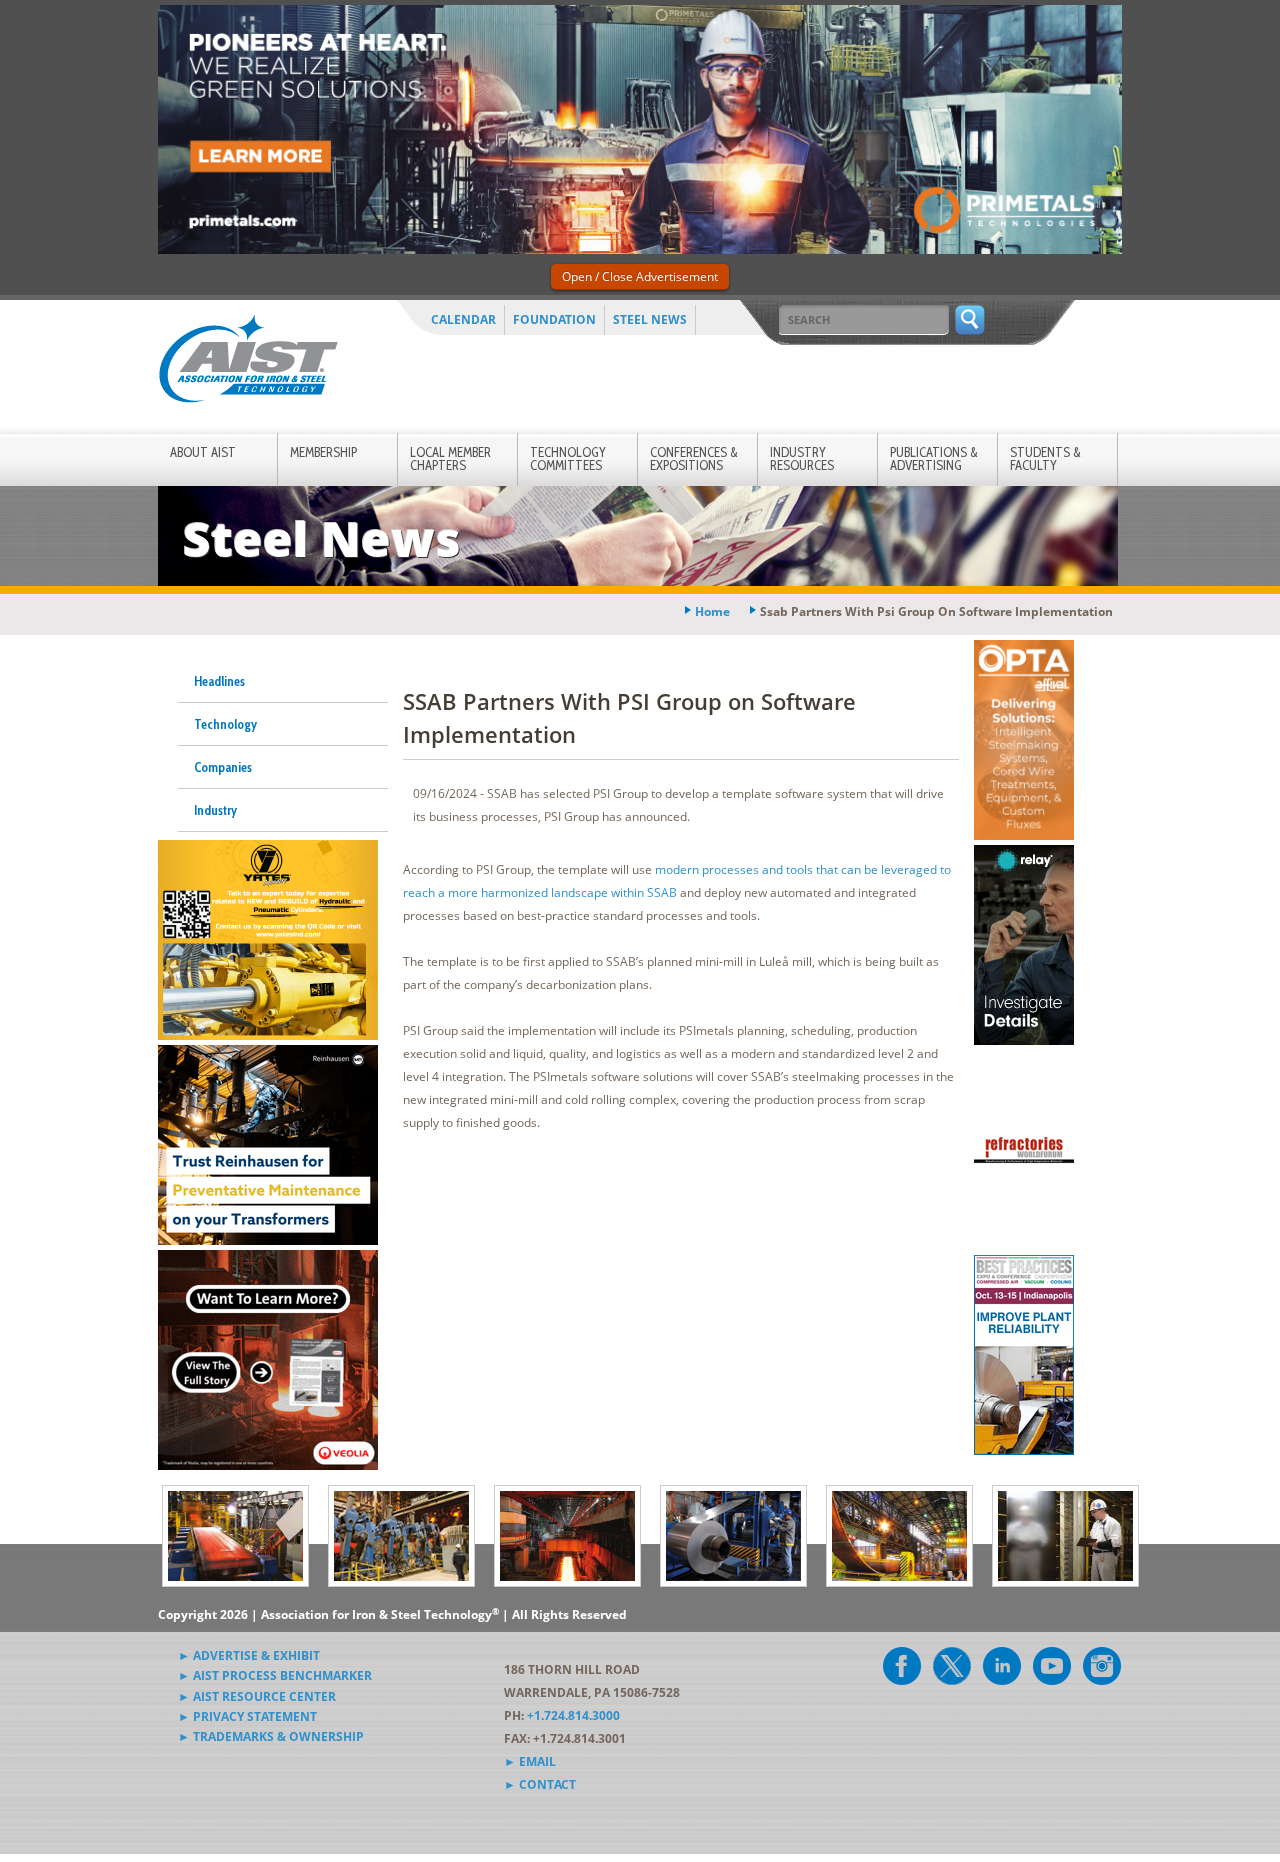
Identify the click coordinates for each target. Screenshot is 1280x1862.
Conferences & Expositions (694, 458)
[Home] (248, 362)
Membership (323, 452)
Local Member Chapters (450, 458)
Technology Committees (568, 458)
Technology (225, 724)
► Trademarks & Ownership (271, 1736)
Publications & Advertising (934, 458)
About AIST (203, 452)
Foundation (554, 319)
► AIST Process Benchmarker (275, 1675)
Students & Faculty (1045, 458)
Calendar (463, 319)
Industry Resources (802, 458)
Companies (223, 767)
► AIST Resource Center (257, 1696)
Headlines (219, 681)
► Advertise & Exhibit (249, 1655)
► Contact (540, 1784)
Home (712, 611)
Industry (215, 810)
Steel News (650, 319)
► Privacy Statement (247, 1716)
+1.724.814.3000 (573, 1715)
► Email (530, 1761)
